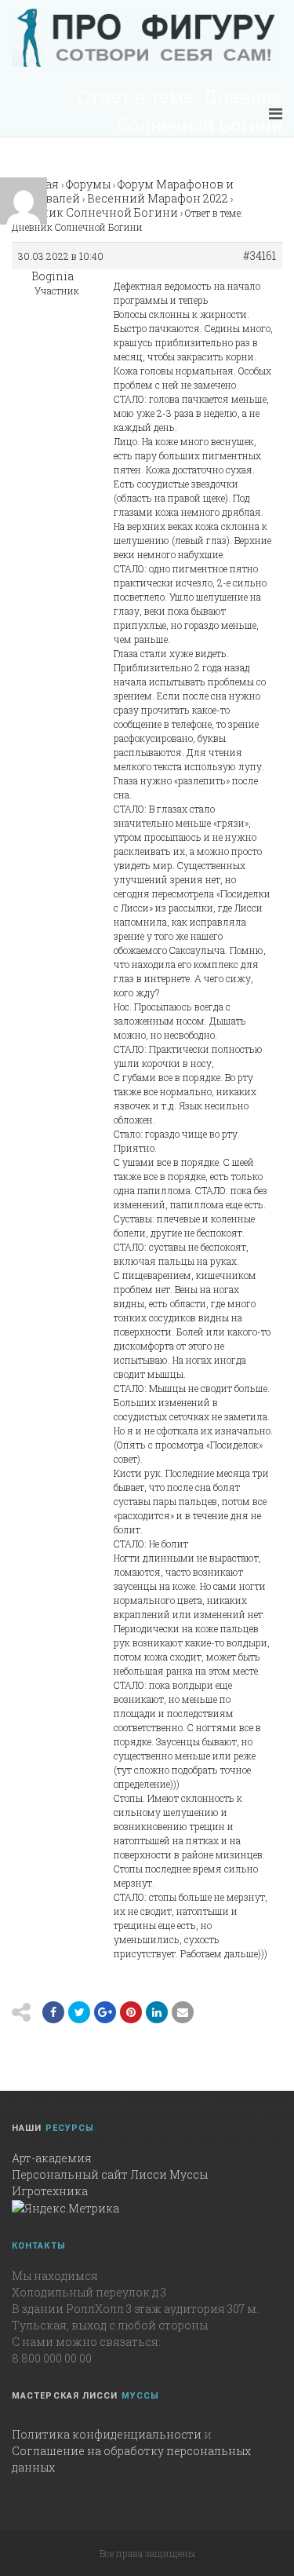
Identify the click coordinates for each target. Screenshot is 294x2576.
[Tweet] (79, 2012)
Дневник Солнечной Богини (95, 212)
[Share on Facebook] (53, 2012)
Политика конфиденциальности (107, 2434)
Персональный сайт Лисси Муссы (110, 2174)
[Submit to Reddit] (131, 2012)
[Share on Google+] (105, 2012)
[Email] (157, 2012)
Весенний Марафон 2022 (158, 198)
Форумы (88, 184)
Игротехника (50, 2191)
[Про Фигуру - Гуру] (145, 38)
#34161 (260, 256)
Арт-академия (52, 2158)
